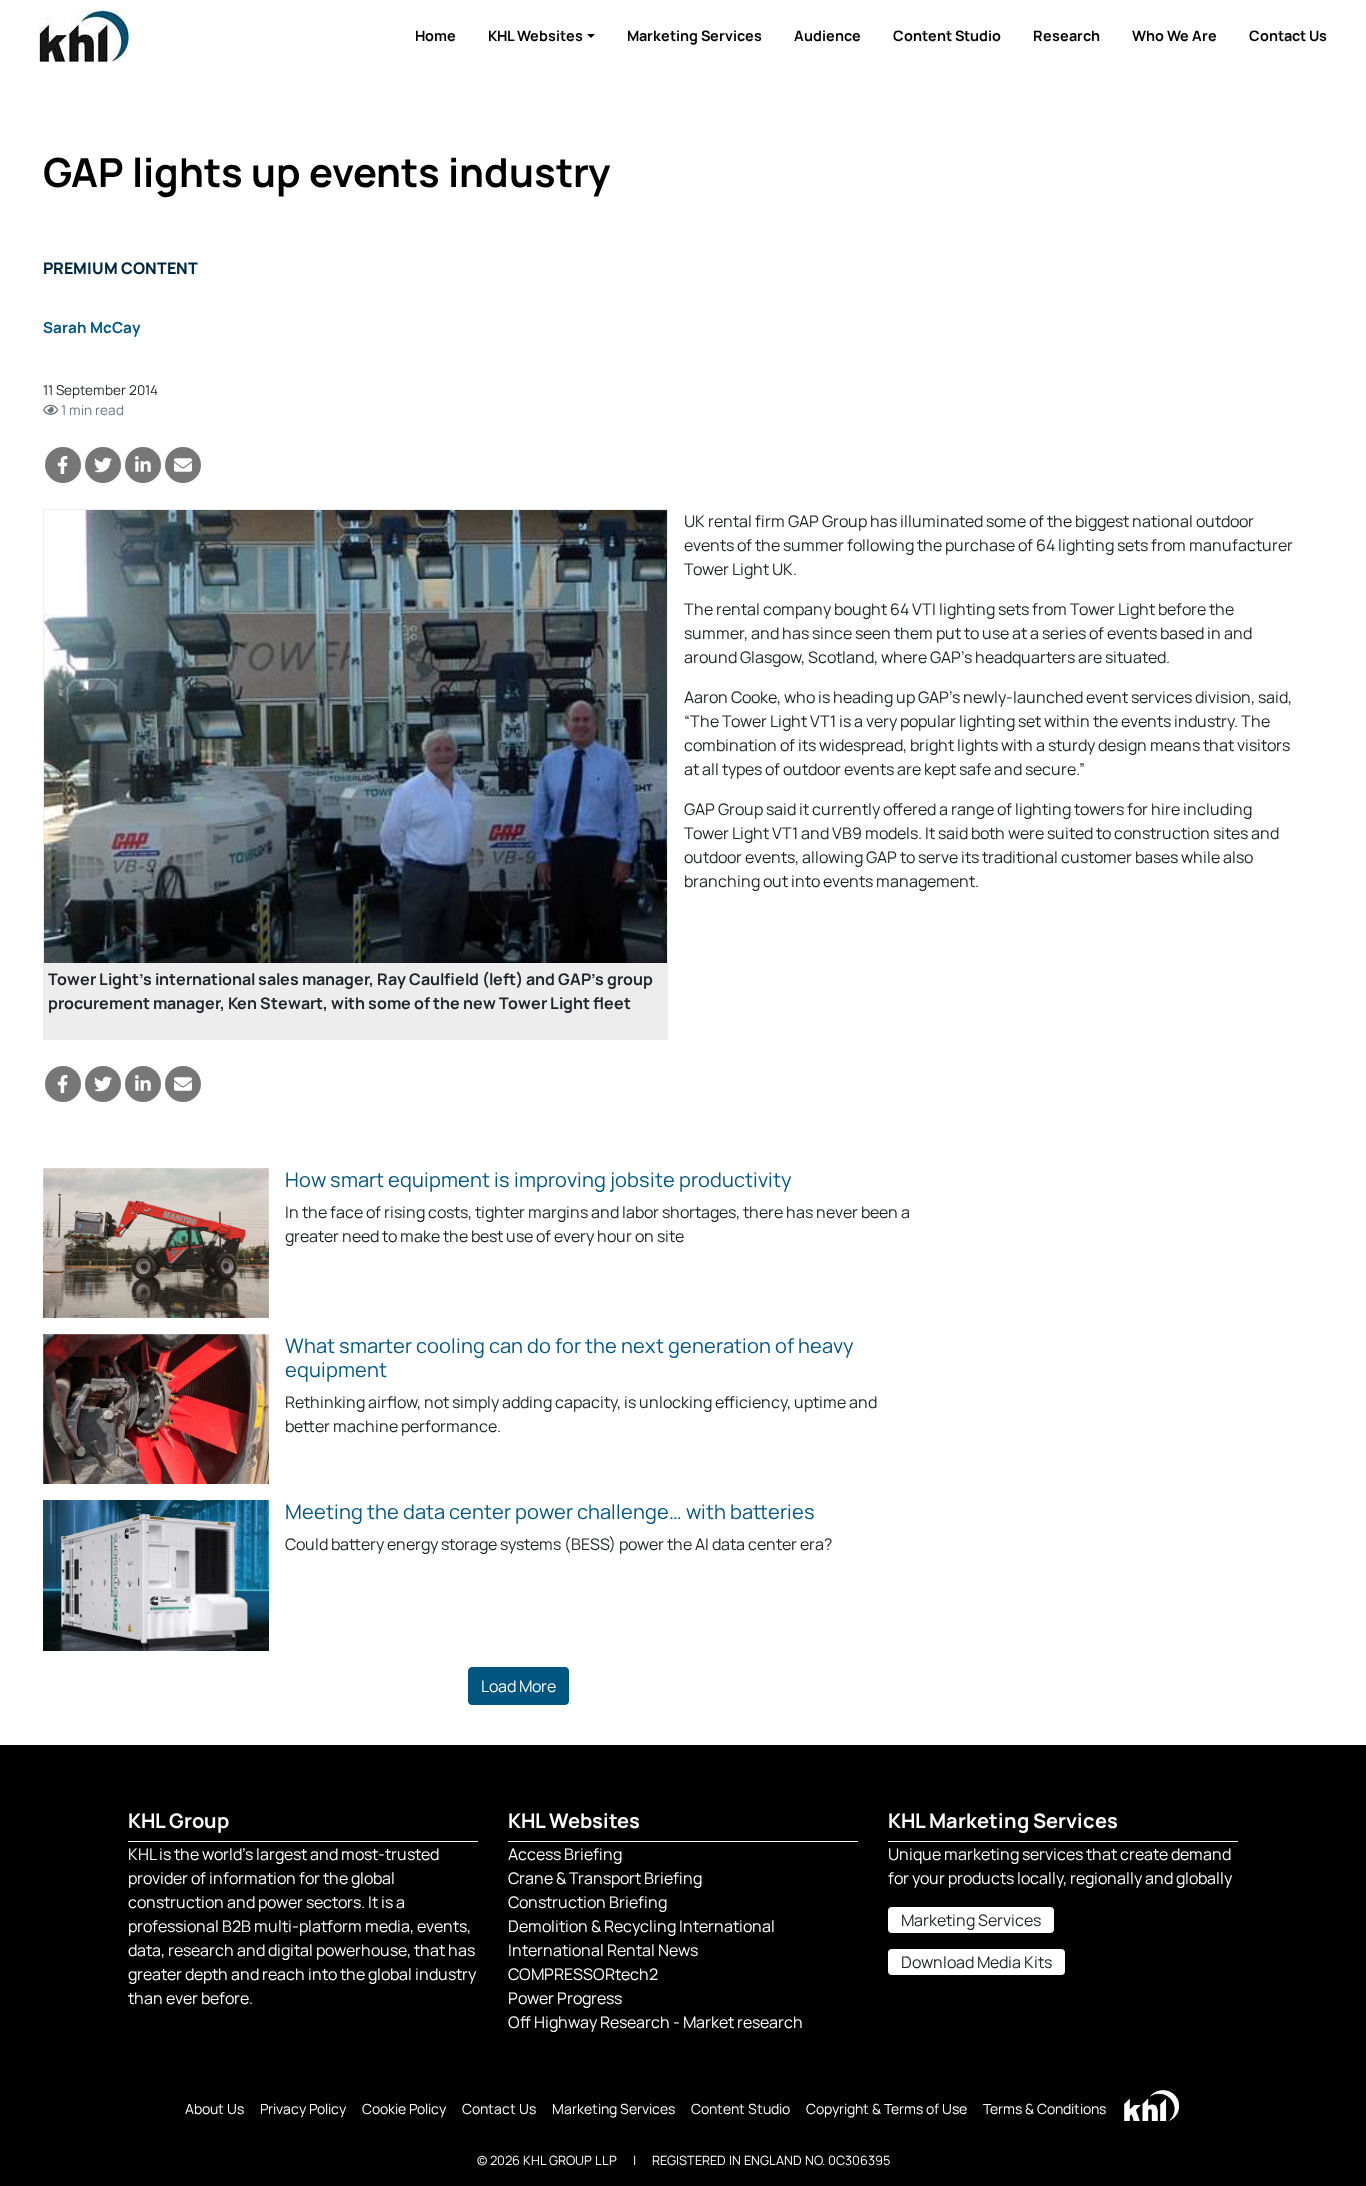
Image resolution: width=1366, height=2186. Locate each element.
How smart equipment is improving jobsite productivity (538, 1179)
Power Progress (565, 1998)
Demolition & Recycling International (641, 1926)
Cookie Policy (404, 2108)
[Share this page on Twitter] (103, 465)
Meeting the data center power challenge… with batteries (550, 1511)
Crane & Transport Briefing (605, 1878)
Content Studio (947, 35)
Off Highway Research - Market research (655, 2022)
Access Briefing (565, 1854)
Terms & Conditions (1044, 2108)
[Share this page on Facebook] (63, 465)
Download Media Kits (976, 1962)
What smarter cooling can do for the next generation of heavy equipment (569, 1357)
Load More (518, 1686)
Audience (827, 35)
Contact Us (1288, 35)
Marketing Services (694, 35)
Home (435, 35)
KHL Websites (535, 35)
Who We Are (1174, 35)
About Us (214, 2108)
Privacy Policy (303, 2108)
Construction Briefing (587, 1902)
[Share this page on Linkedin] (143, 465)
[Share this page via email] (183, 465)
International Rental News (603, 1950)
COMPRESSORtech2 (583, 1974)
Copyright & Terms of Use (886, 2108)
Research (1066, 35)
